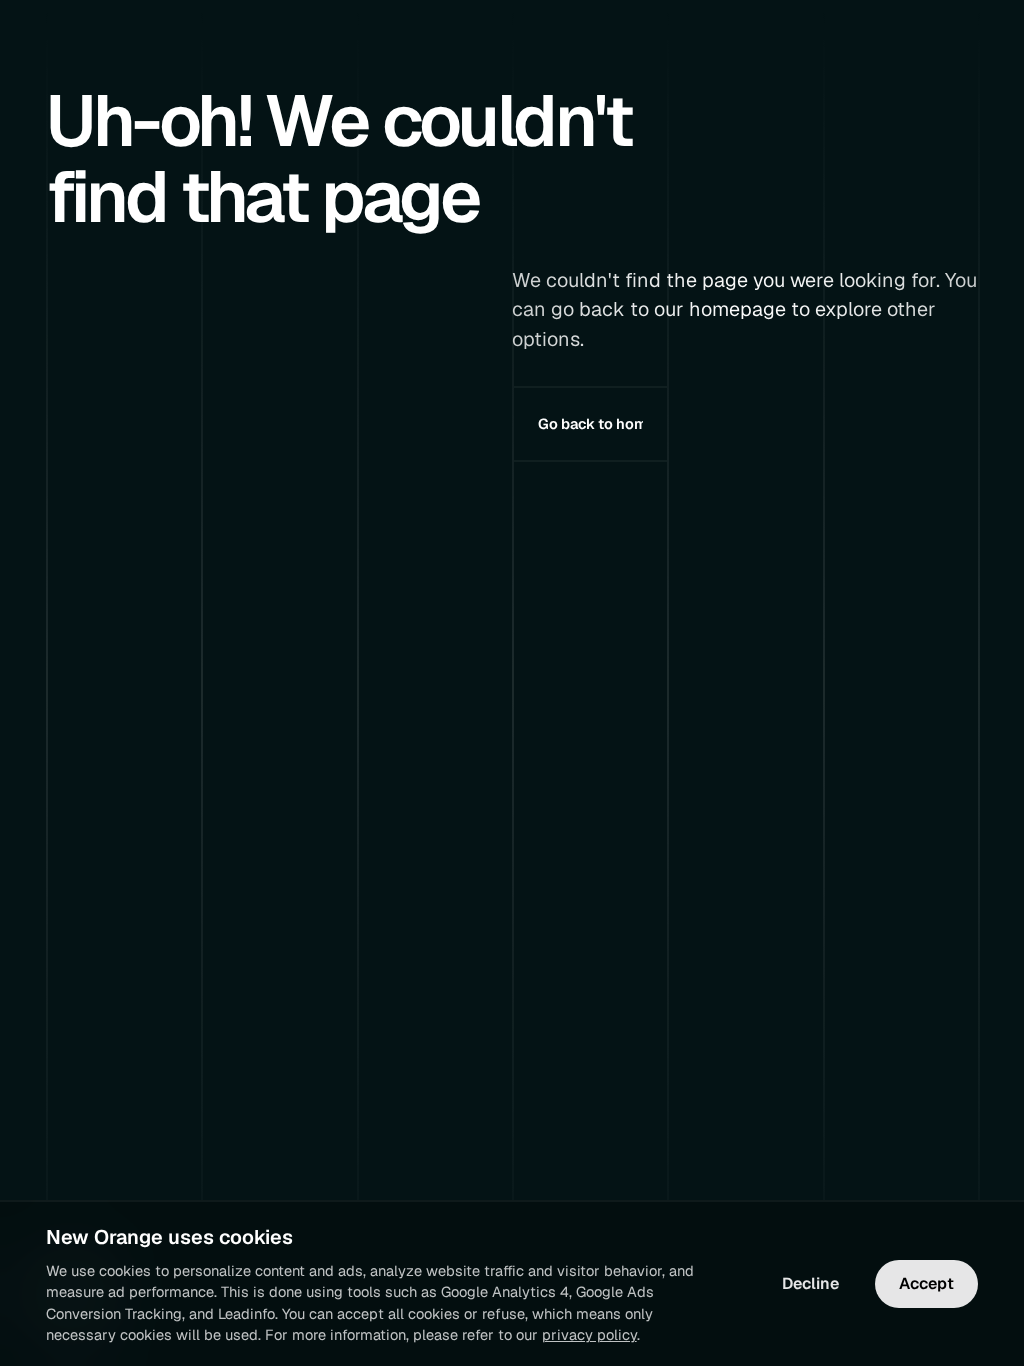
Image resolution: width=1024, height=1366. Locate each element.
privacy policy (589, 1334)
